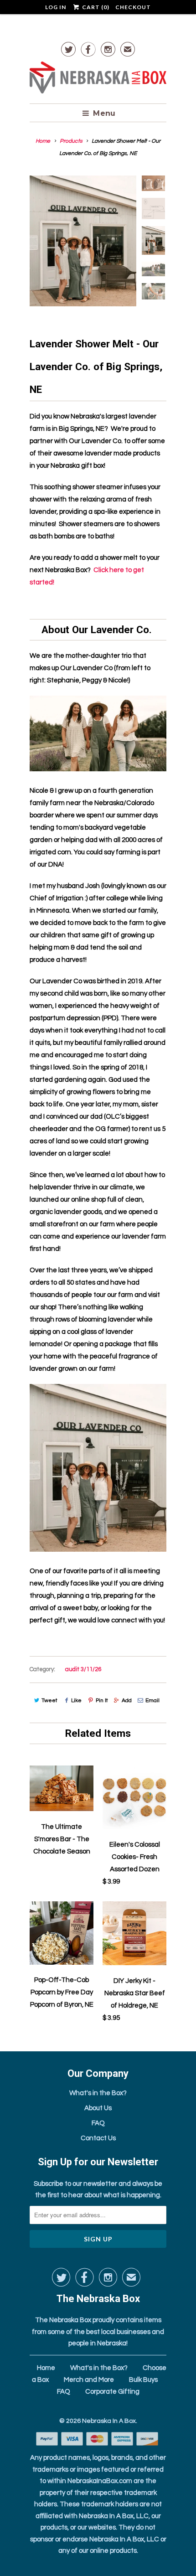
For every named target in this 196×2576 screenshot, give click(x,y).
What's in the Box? (98, 2093)
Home (46, 2368)
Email (152, 1701)
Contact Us (98, 2138)
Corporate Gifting (112, 2392)
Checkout (133, 7)
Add (127, 1701)
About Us (98, 2108)
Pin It (102, 1701)
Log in (56, 7)
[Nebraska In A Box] (98, 79)
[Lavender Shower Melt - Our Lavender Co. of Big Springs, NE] (83, 241)
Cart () (95, 7)
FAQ (98, 2123)
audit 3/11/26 (83, 1669)
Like (76, 1701)
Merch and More (89, 2380)
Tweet (49, 1701)
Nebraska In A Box (109, 2421)
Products (71, 141)
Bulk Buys (143, 2380)
